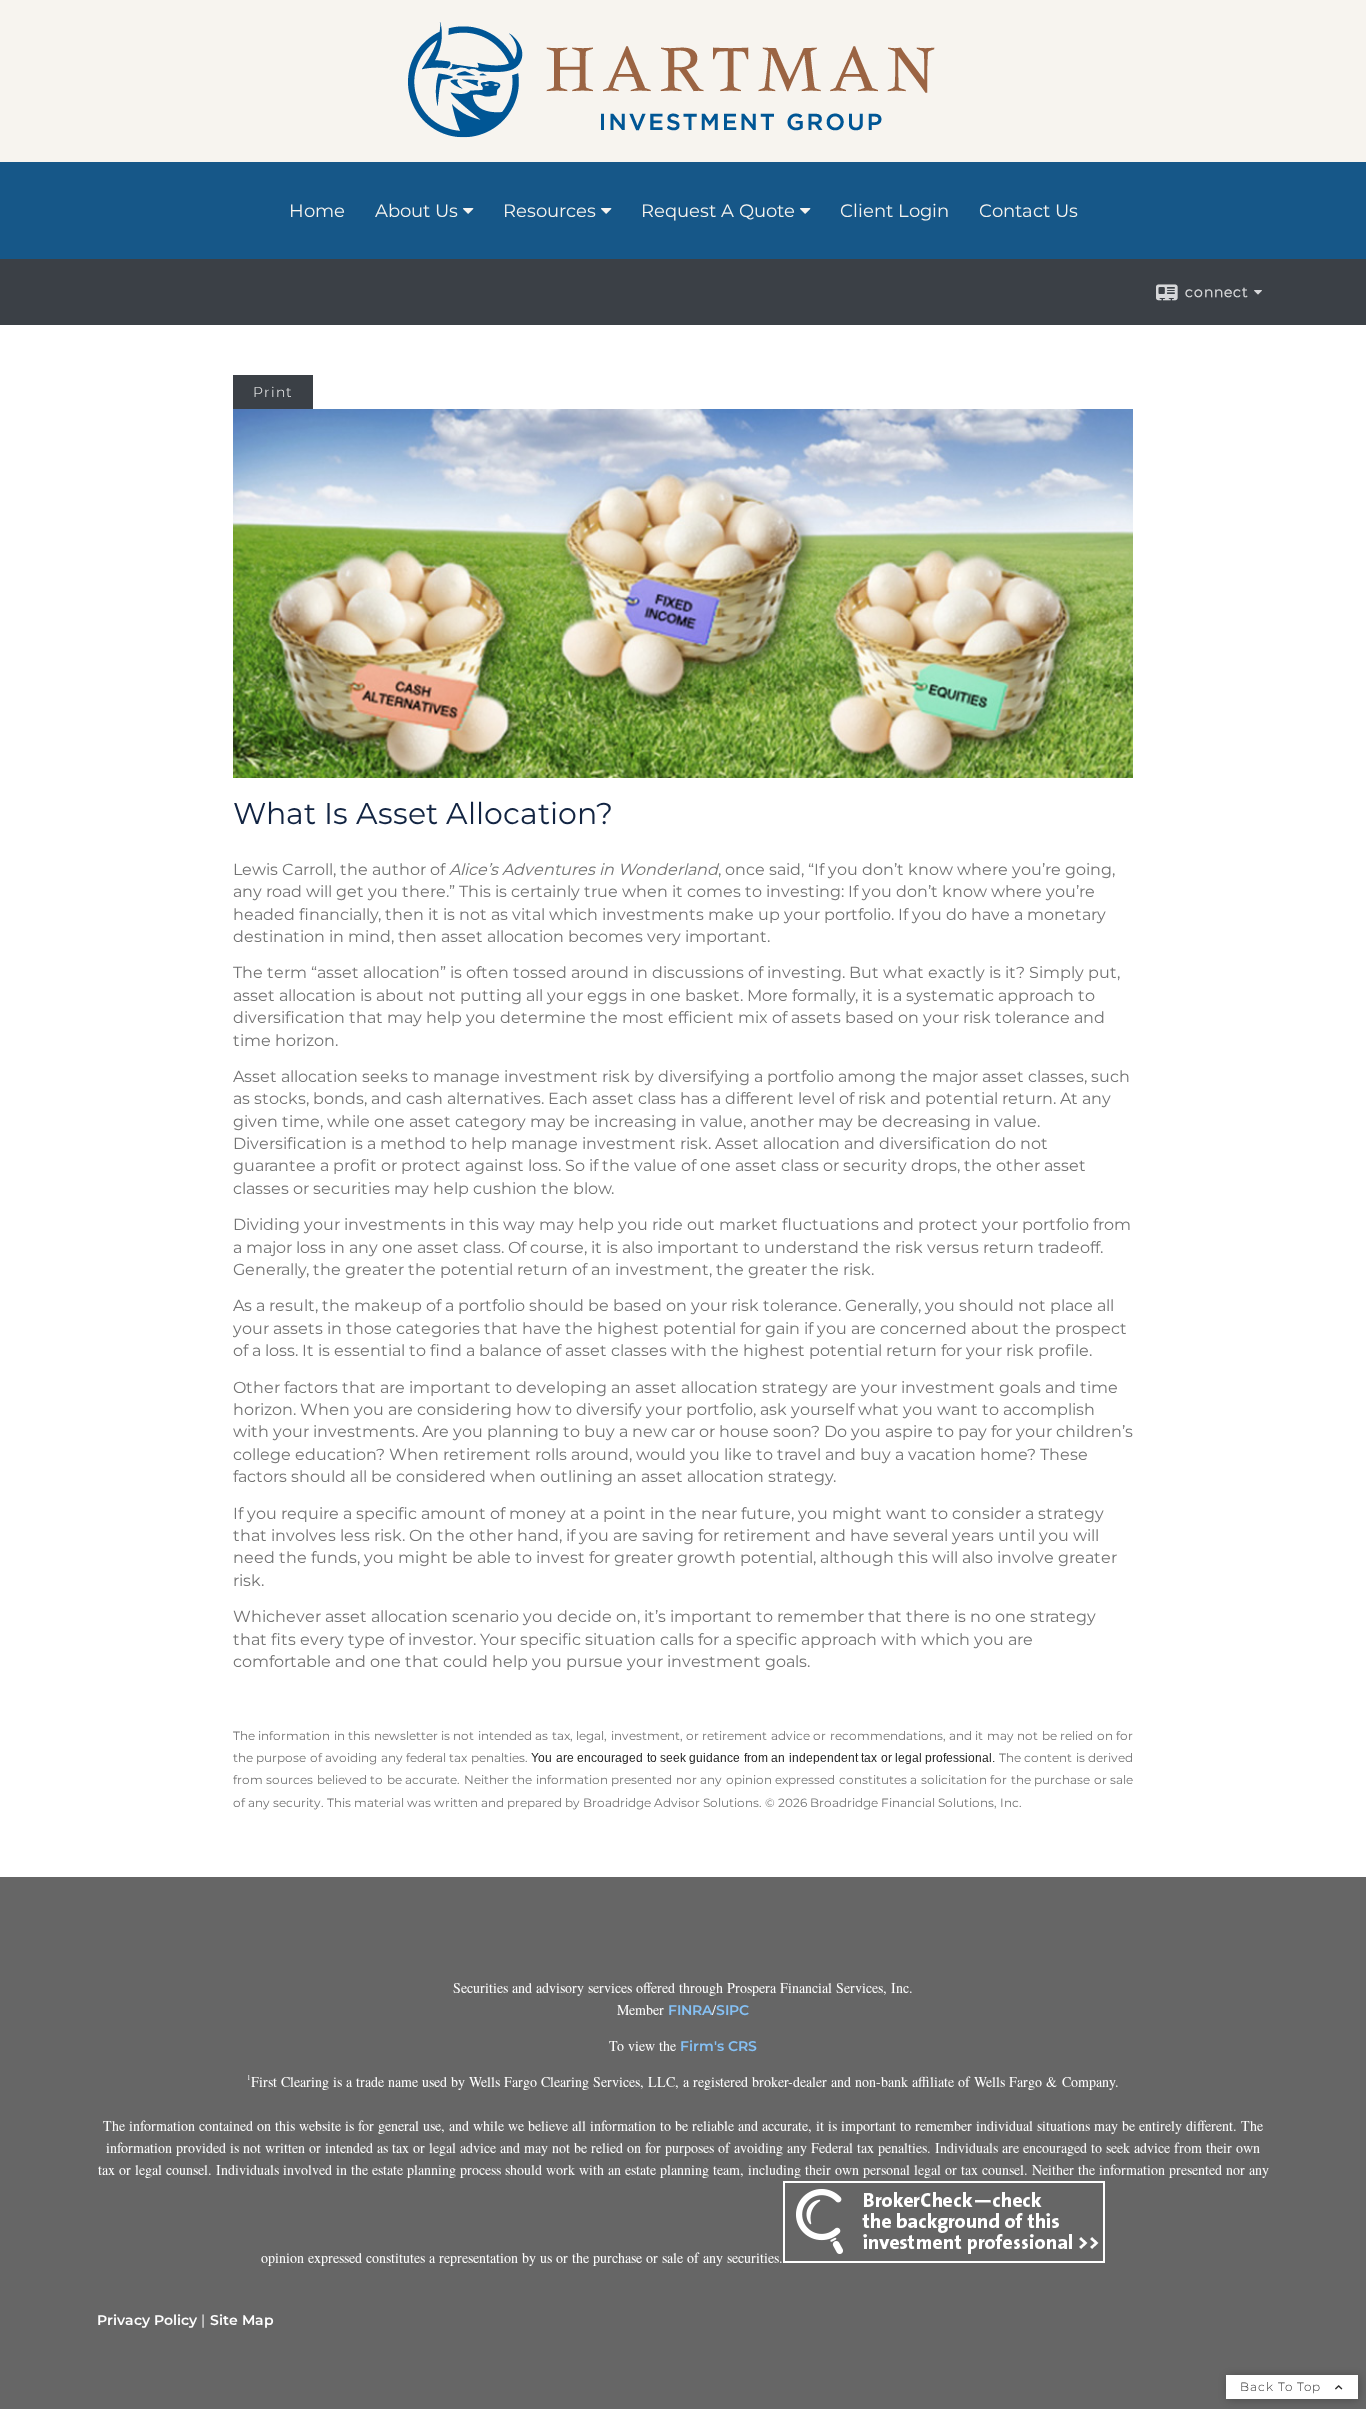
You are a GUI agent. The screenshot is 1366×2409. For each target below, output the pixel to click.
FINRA (690, 2010)
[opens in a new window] (944, 2258)
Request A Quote (718, 211)
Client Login (894, 211)
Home (317, 211)
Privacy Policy (147, 2320)
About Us (416, 211)
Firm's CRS (718, 2046)
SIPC (732, 2010)
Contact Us (1028, 211)
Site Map (242, 2320)
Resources (549, 211)
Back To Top (1282, 2386)
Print (273, 392)
